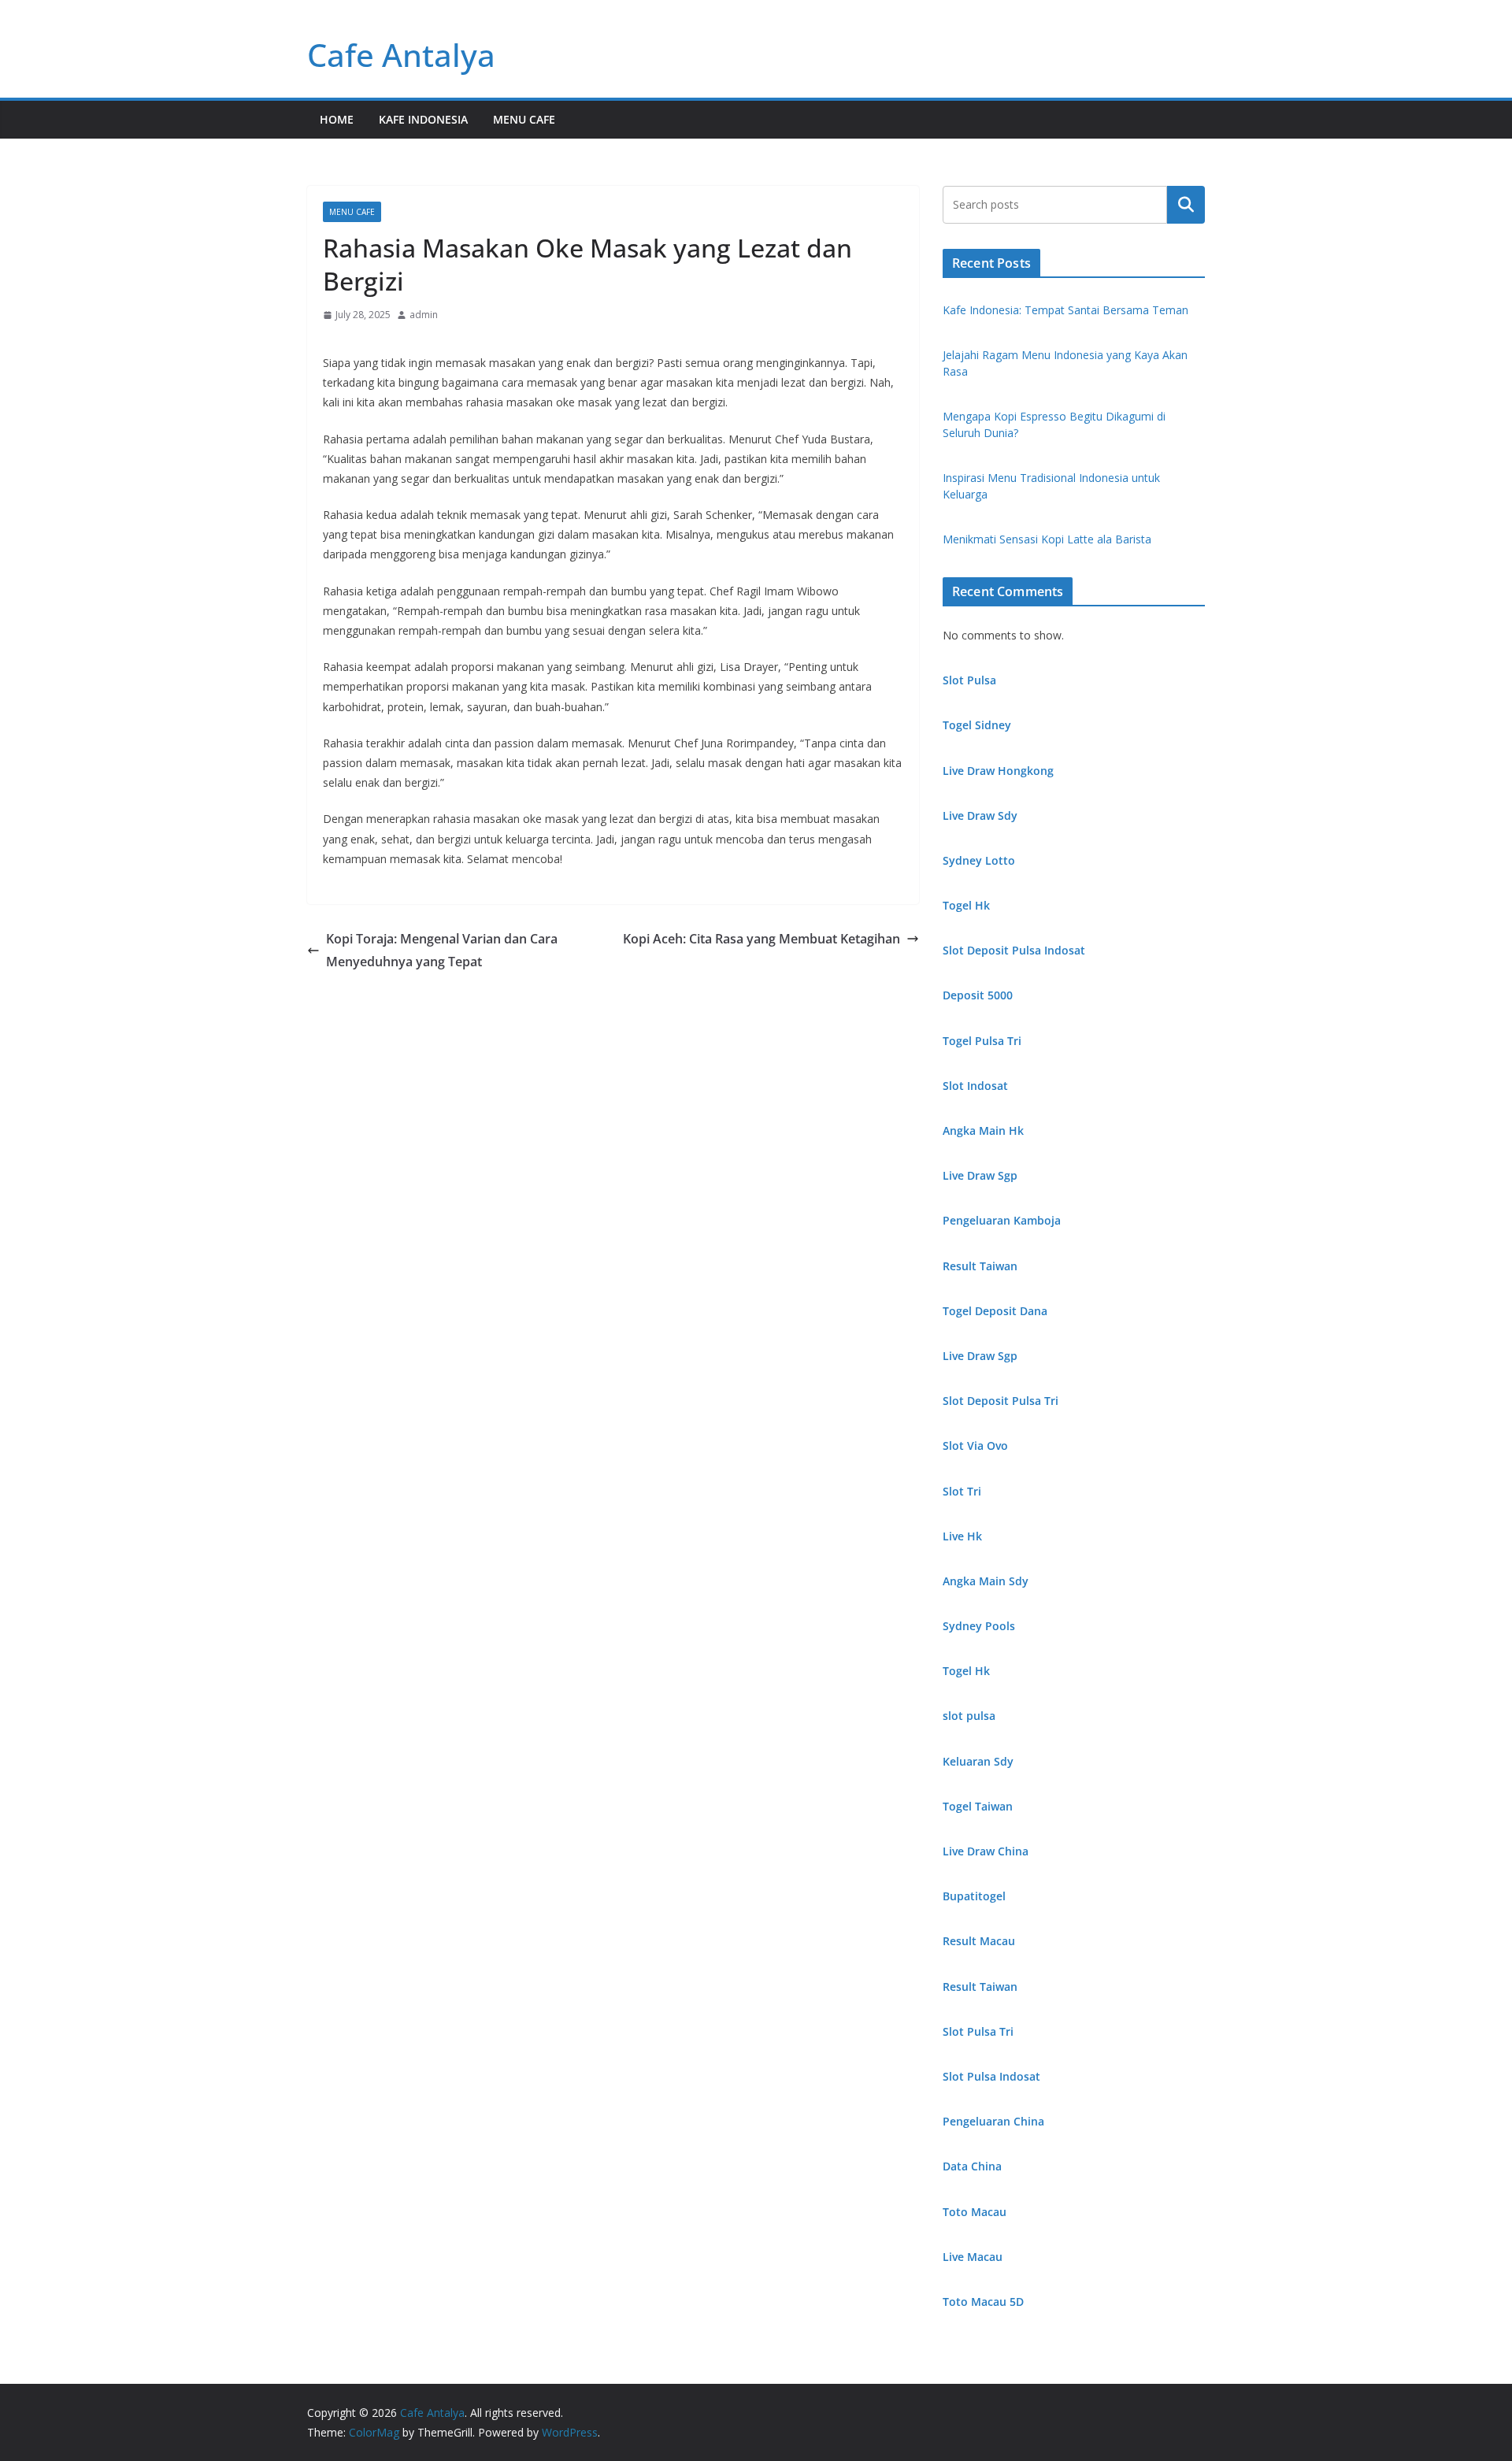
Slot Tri (962, 1491)
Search (1186, 205)
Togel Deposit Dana (995, 1311)
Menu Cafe (524, 119)
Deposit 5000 (978, 995)
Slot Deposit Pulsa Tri (1001, 1401)
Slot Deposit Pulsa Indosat (1014, 950)
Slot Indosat (975, 1086)
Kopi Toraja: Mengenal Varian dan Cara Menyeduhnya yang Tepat (442, 950)
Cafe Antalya (401, 55)
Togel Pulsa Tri (982, 1041)
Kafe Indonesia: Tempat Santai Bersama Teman (1065, 310)
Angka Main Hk (983, 1130)
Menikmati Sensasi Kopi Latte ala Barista (1047, 539)
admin (424, 315)
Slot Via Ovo (975, 1445)
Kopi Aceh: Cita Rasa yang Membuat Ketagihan (762, 939)
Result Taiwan (980, 1266)
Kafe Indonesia (423, 119)
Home (337, 119)
